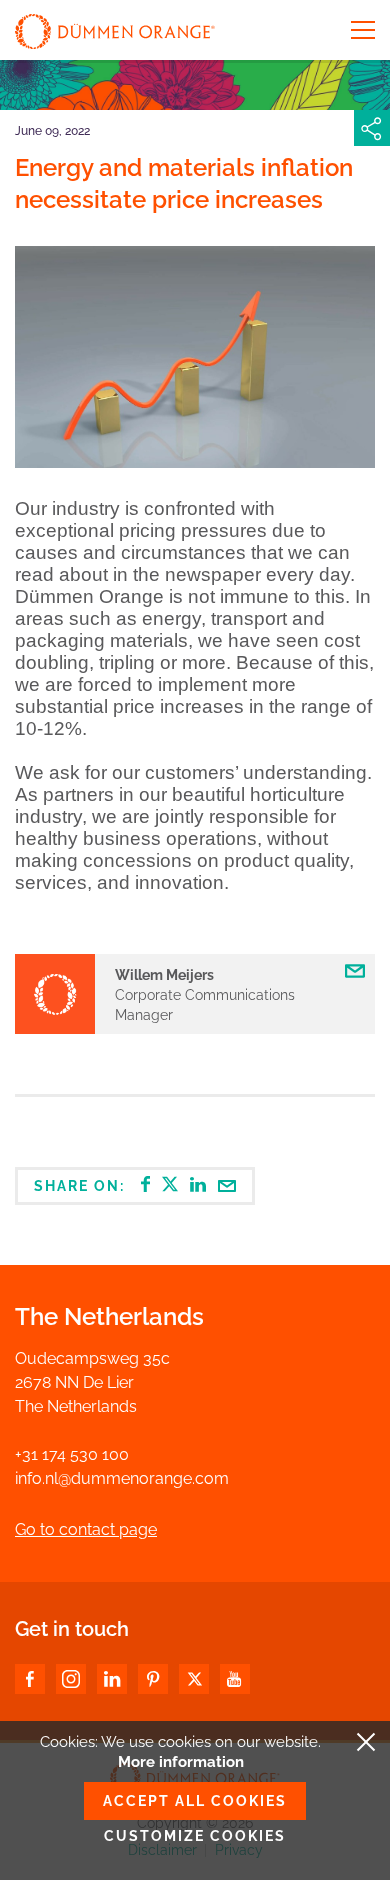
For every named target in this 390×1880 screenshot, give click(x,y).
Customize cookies (195, 1836)
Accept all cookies (195, 1801)
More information (181, 1762)
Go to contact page (86, 1529)
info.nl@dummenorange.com (122, 1478)
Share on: (82, 1186)
